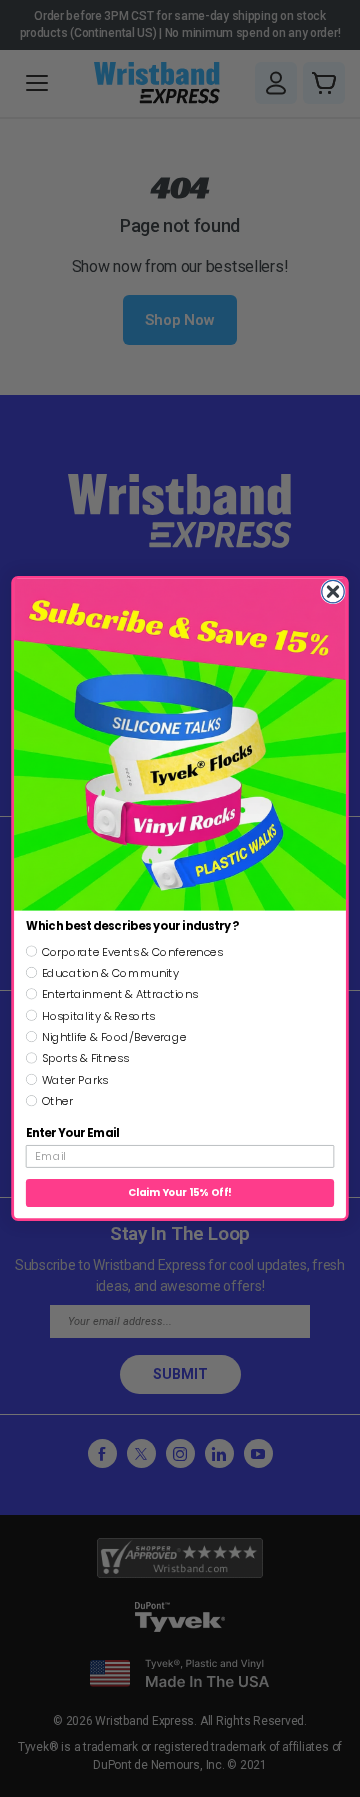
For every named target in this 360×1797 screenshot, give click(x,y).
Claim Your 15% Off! (180, 1193)
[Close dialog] (333, 591)
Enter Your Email (72, 1133)
